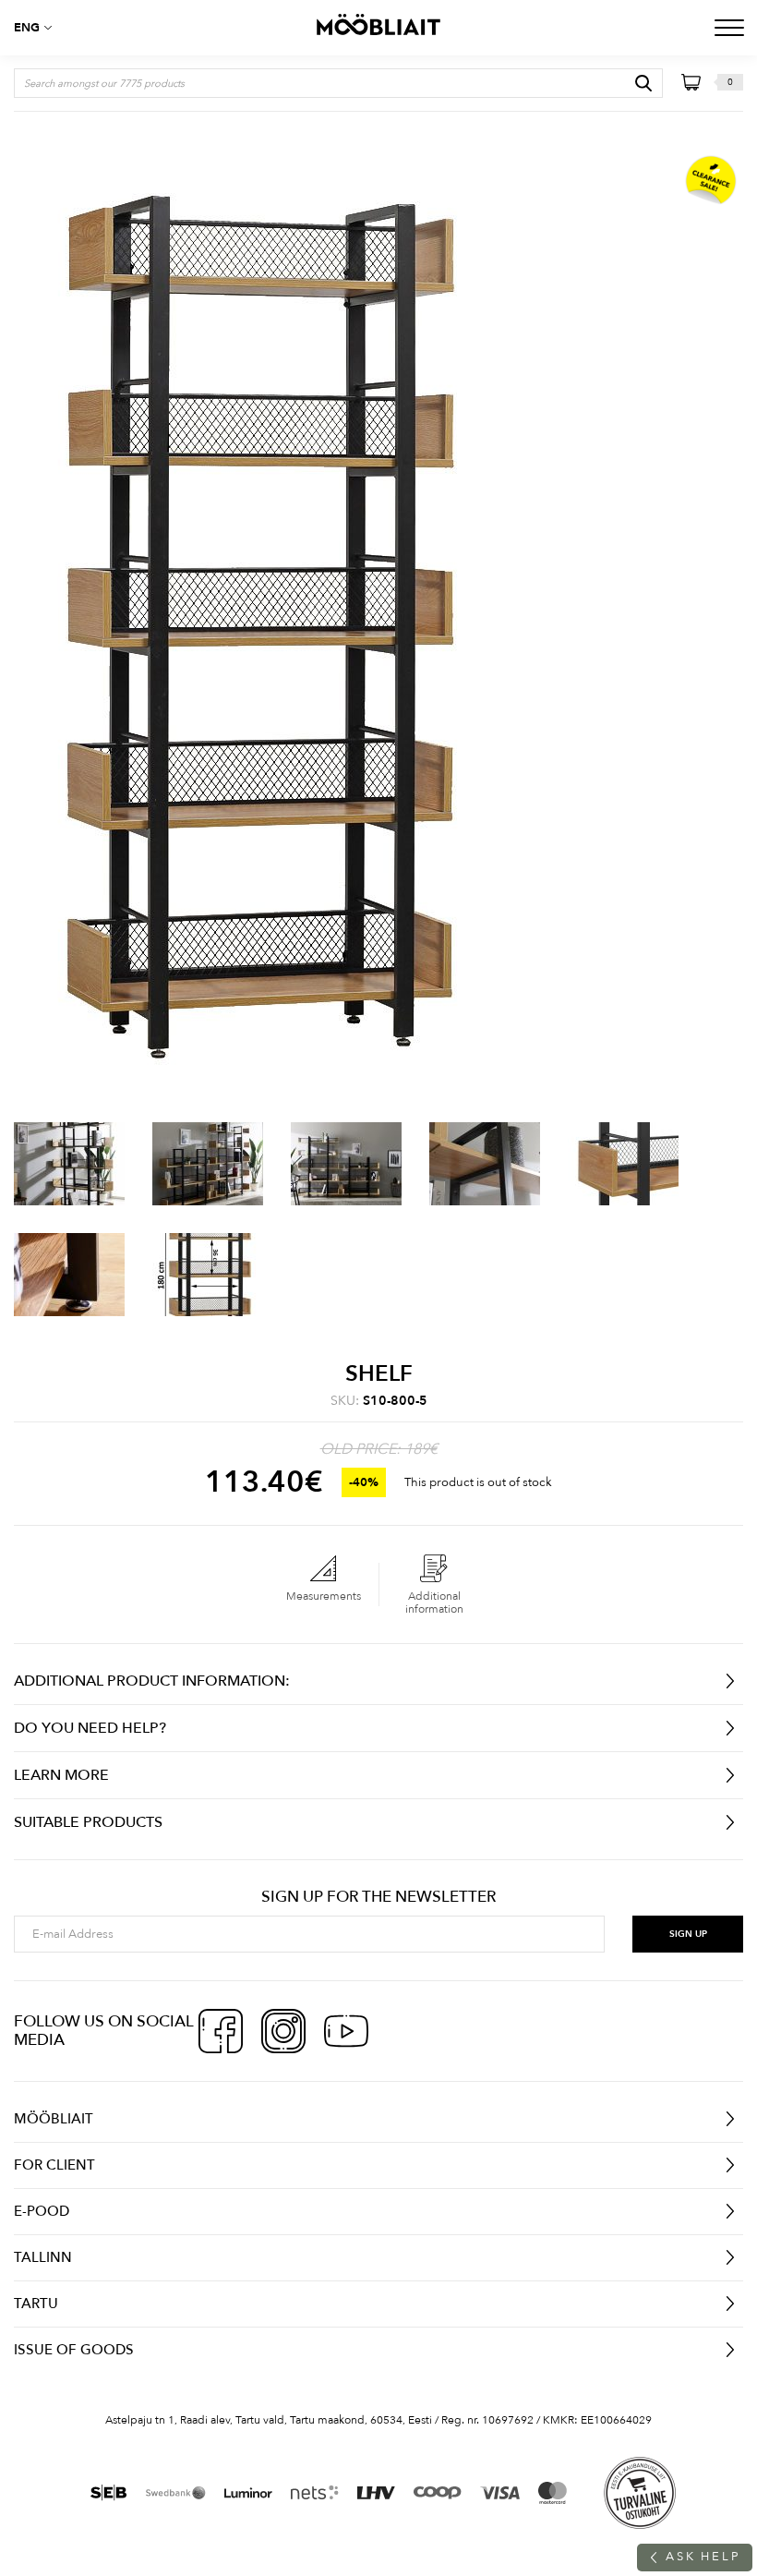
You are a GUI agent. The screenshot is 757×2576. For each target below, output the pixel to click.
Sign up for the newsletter (378, 1897)
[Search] (643, 83)
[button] (37, 28)
